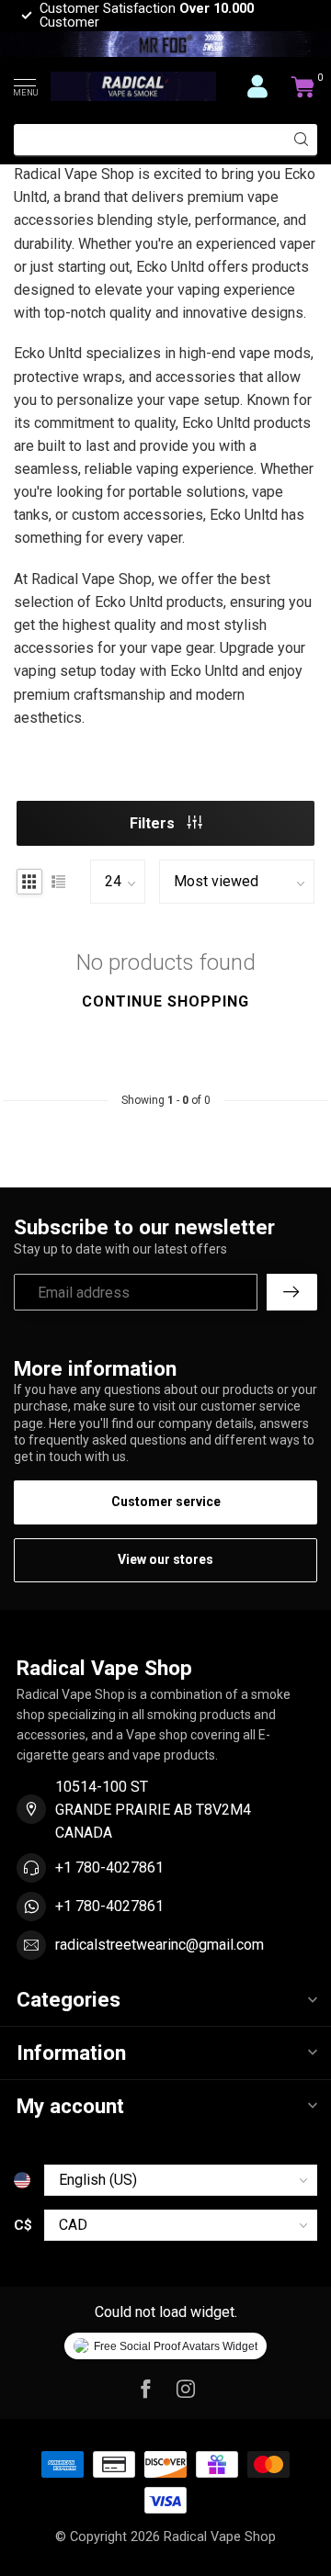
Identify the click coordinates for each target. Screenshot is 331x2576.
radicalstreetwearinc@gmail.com (160, 1945)
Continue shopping (165, 1001)
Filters (154, 823)
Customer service (166, 1502)
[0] (303, 86)
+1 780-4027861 (109, 1867)
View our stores (165, 1559)
